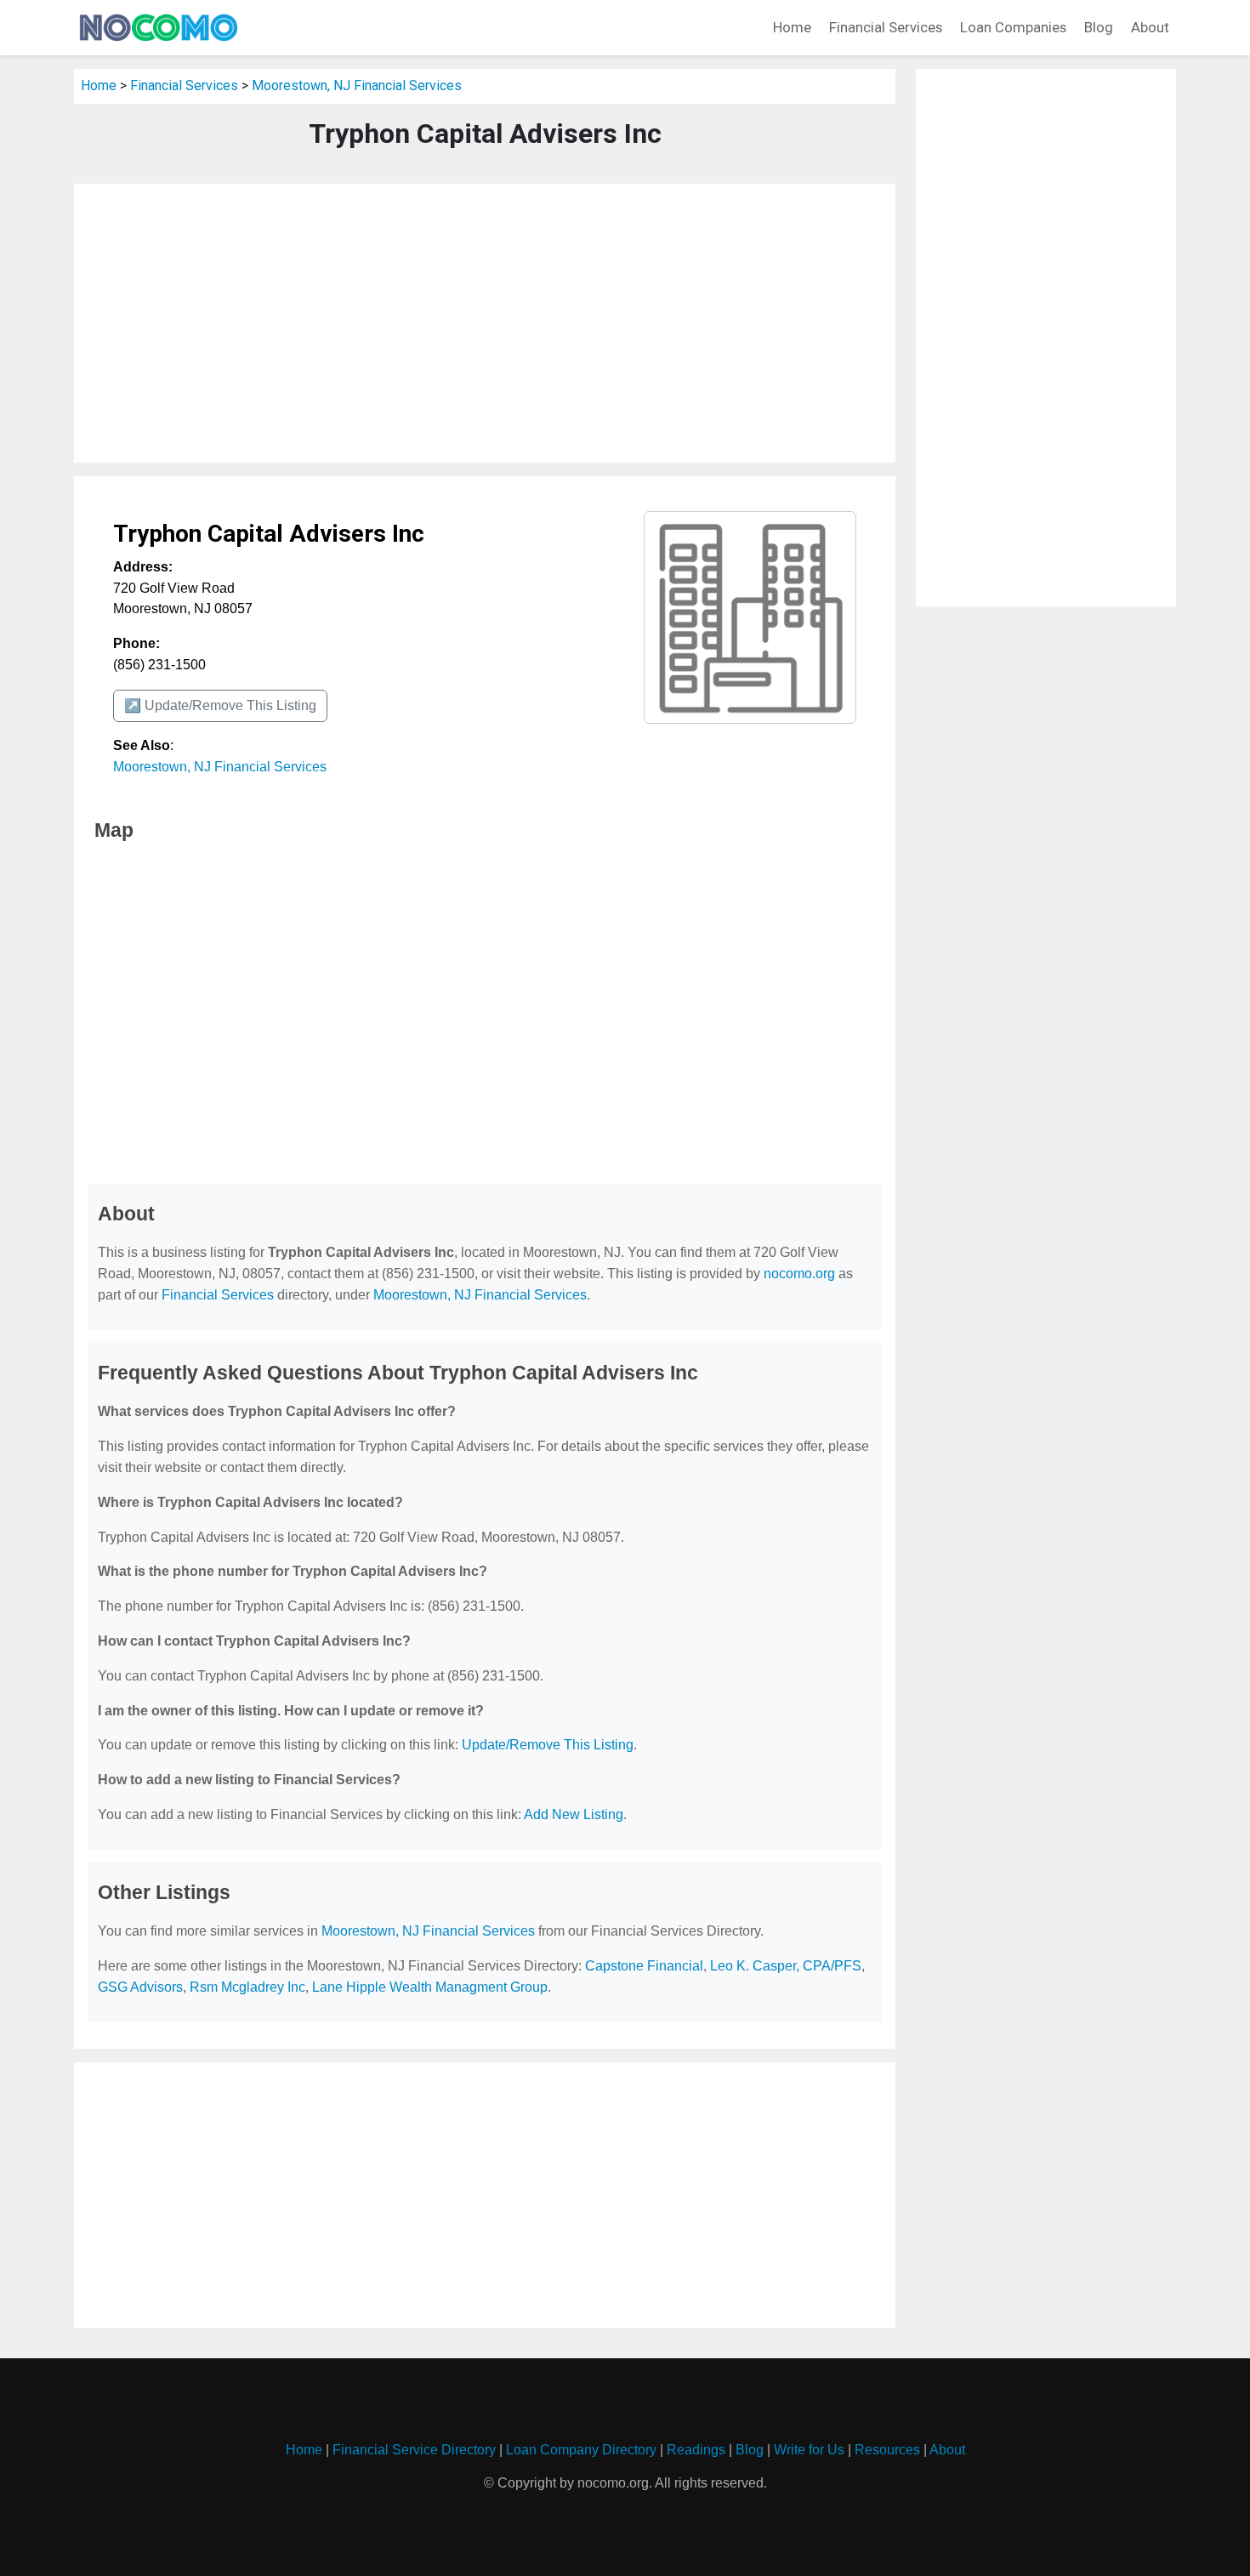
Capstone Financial (644, 1966)
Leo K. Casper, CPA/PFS (786, 1966)
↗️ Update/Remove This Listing (220, 705)
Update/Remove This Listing (548, 1745)
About (1150, 27)
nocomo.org (799, 1274)
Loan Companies (1013, 27)
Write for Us (809, 2450)
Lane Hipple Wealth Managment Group (430, 1987)
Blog (1099, 27)
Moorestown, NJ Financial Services (357, 85)
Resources (887, 2450)
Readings (696, 2450)
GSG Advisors (140, 1987)
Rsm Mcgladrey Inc (247, 1987)
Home (792, 27)
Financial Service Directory (414, 2450)
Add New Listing (574, 1814)
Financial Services (886, 27)
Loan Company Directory (581, 2450)
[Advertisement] (485, 323)
